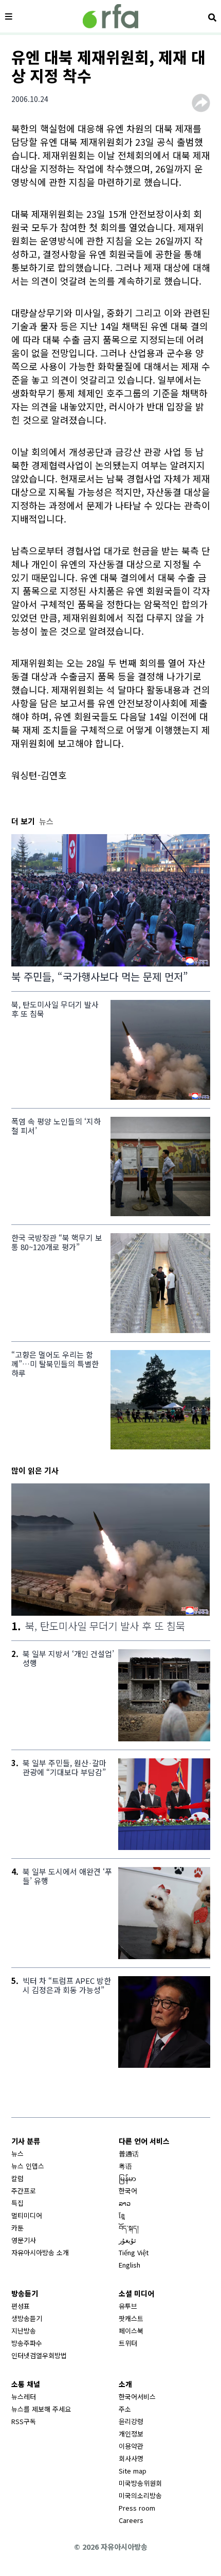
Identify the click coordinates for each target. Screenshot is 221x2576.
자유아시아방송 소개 (40, 2252)
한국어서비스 (137, 2397)
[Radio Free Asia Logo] (110, 16)
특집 (17, 2203)
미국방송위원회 (140, 2483)
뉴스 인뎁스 (28, 2166)
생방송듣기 (27, 2318)
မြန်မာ (127, 2178)
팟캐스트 (131, 2318)
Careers (131, 2520)
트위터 (128, 2343)
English (130, 2265)
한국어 (128, 2191)
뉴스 (17, 2154)
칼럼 (17, 2178)
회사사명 (131, 2458)
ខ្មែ (122, 2215)
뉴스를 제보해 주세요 (41, 2409)
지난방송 (24, 2331)
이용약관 (131, 2446)
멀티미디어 (27, 2215)
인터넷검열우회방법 (39, 2355)
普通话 (129, 2154)
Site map (133, 2471)
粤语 (125, 2166)
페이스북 (131, 2331)
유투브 (128, 2306)
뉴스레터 (24, 2397)
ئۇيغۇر (127, 2240)
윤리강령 (131, 2421)
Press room (137, 2508)
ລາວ (125, 2203)
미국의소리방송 (140, 2495)
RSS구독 (24, 2421)
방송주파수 (27, 2343)
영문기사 (24, 2240)
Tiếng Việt (134, 2252)
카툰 (17, 2228)
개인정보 (131, 2434)
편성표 (21, 2306)
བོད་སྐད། (129, 2228)
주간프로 (24, 2191)
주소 (125, 2409)
